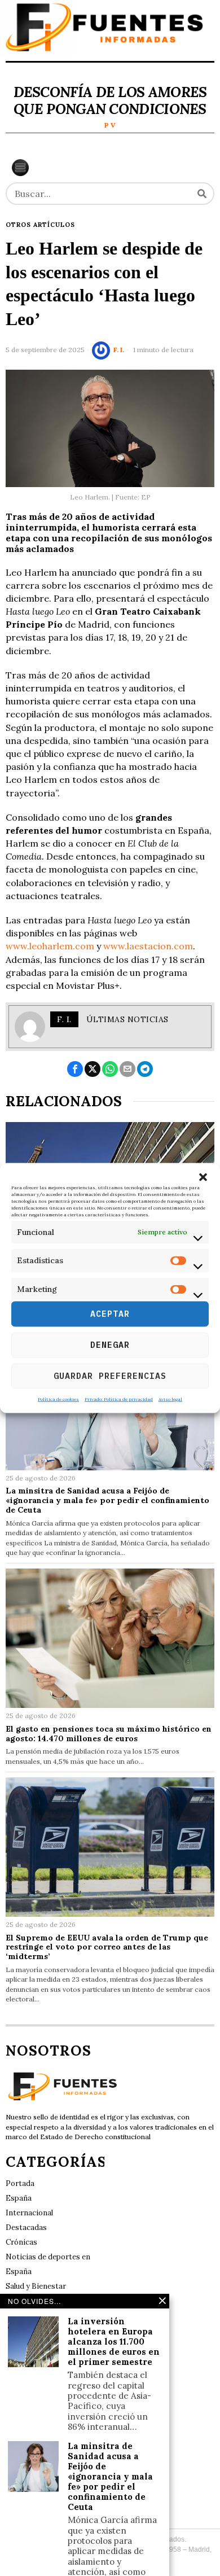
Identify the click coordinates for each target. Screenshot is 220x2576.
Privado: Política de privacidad (119, 1399)
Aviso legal (170, 1399)
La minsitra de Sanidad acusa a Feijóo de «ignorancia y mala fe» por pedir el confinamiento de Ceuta (107, 1500)
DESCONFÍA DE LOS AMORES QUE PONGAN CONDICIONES (110, 100)
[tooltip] (75, 1069)
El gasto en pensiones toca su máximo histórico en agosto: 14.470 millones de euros (109, 1734)
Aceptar (110, 1314)
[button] (203, 1177)
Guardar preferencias (110, 1376)
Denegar (110, 1345)
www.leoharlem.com (50, 946)
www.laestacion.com (148, 946)
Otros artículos (40, 225)
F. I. (119, 350)
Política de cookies (58, 1399)
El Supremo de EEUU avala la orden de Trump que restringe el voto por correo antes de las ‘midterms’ (107, 1947)
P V (110, 125)
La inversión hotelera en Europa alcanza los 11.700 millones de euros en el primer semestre (114, 2342)
